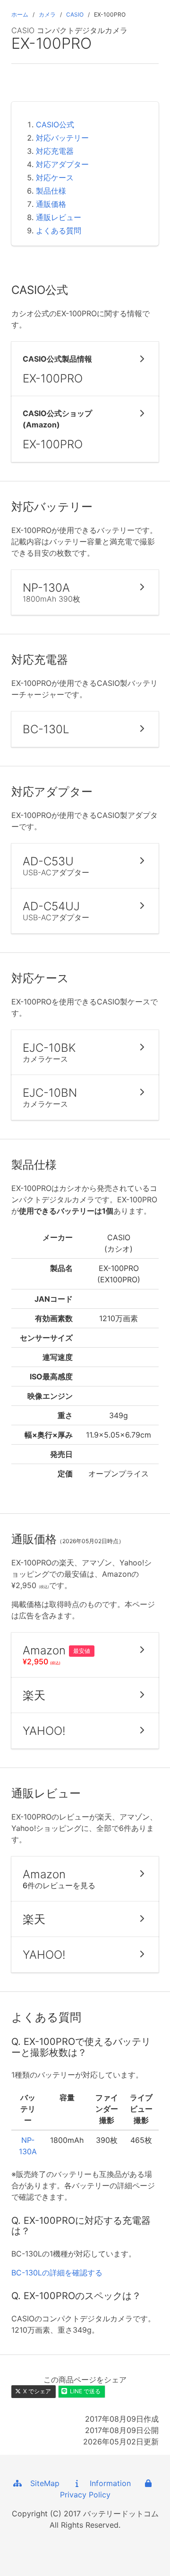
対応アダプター (62, 164)
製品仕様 (51, 191)
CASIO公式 (55, 124)
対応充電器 (55, 151)
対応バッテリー (62, 138)
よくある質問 (59, 231)
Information (107, 2483)
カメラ (47, 14)
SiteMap (41, 2483)
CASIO (75, 14)
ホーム (20, 14)
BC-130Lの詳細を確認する (57, 2273)
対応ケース (55, 178)
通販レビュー (59, 217)
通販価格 (51, 204)
